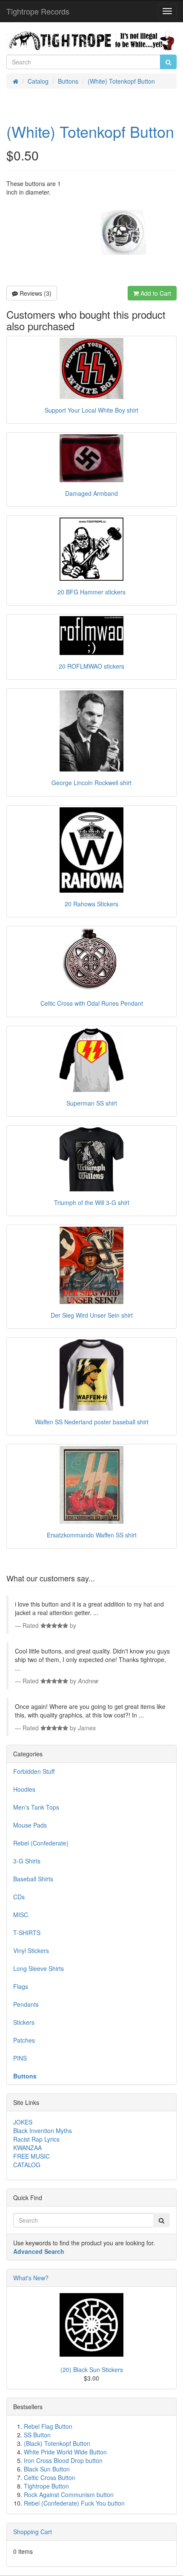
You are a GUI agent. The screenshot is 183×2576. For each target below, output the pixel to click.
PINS (20, 2058)
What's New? (31, 2278)
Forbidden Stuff (34, 1771)
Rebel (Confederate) (41, 1843)
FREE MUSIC (31, 2156)
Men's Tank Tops (36, 1807)
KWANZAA (27, 2148)
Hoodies (24, 1789)
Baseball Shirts (33, 1879)
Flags (21, 1986)
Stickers (24, 2022)
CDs (19, 1897)
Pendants (26, 2004)
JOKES (23, 2122)
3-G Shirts (27, 1861)
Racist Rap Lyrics (36, 2139)
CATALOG (27, 2165)
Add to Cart (155, 293)
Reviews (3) (35, 293)
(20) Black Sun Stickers (92, 2369)
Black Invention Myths (43, 2131)
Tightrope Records (38, 11)
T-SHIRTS (27, 1933)
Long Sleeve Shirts (39, 1968)
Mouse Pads (30, 1825)
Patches (24, 2040)
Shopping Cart (33, 2532)
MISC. (21, 1915)
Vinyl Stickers (31, 1950)
